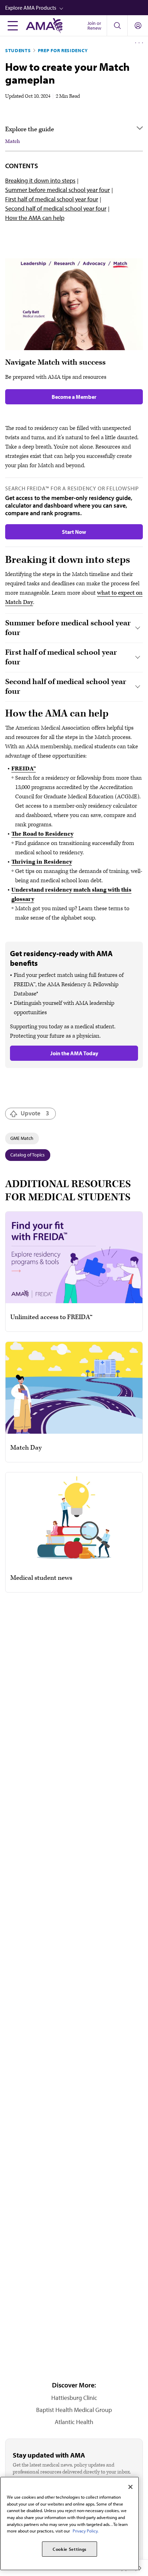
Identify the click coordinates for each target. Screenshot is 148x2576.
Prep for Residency (63, 50)
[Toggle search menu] (117, 26)
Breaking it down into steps (40, 180)
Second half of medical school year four (56, 208)
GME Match (22, 1138)
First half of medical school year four (52, 199)
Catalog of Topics (28, 1155)
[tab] (74, 628)
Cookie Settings (70, 2549)
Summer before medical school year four (57, 190)
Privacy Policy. (86, 2531)
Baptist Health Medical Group (74, 2410)
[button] (77, 8)
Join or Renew (94, 26)
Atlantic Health (74, 2422)
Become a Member (74, 397)
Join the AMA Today (74, 1053)
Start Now (74, 532)
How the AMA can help (35, 218)
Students (18, 50)
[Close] (130, 2487)
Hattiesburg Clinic (74, 2398)
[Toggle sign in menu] (138, 26)
